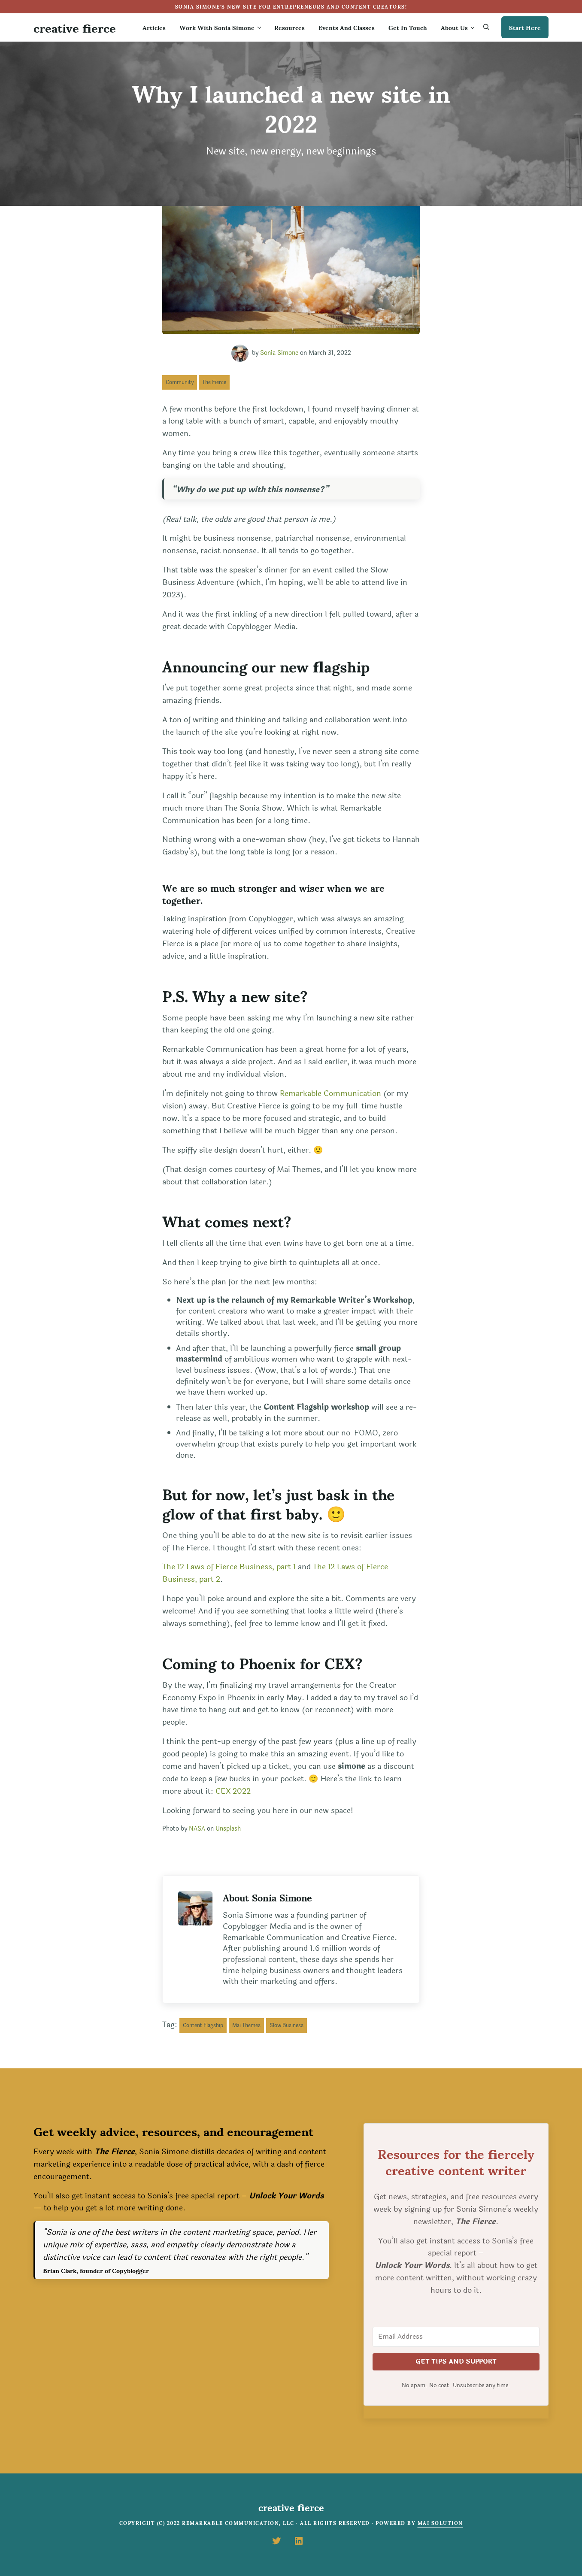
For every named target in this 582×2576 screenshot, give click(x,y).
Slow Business (286, 2025)
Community (180, 382)
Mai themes (246, 2025)
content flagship (203, 2025)
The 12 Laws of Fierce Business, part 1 (229, 1567)
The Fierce (214, 382)
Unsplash (228, 1829)
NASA (197, 1829)
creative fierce (75, 27)
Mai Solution (440, 2523)
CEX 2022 (233, 1791)
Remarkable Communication (330, 1093)
